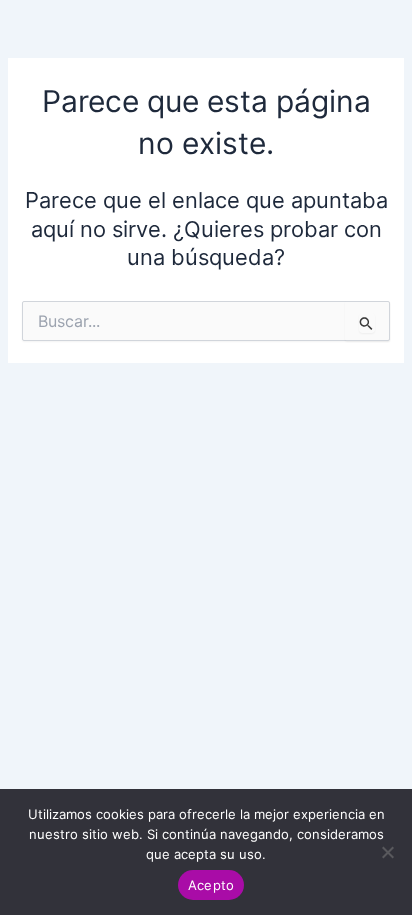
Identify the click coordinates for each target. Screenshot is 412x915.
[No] (387, 852)
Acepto (211, 885)
